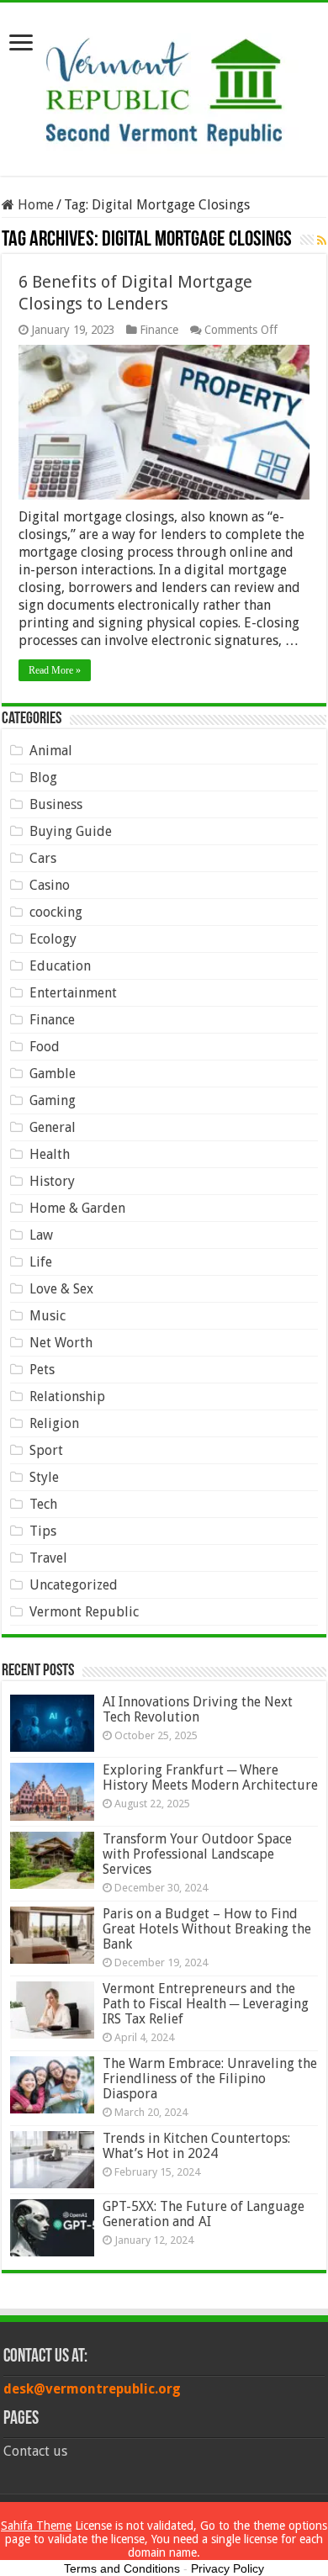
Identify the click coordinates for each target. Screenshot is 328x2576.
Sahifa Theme (36, 2526)
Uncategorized (74, 1585)
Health (50, 1154)
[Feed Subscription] (322, 241)
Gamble (53, 1074)
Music (48, 1316)
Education (60, 966)
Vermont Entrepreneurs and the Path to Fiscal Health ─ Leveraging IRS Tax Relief (206, 2004)
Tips (43, 1531)
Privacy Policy (227, 2568)
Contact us (35, 2451)
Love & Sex (61, 1289)
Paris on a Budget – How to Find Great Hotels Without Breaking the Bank (207, 1929)
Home (34, 205)
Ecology (53, 939)
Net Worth (61, 1343)
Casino (50, 885)
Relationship (67, 1396)
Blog (43, 778)
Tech (43, 1504)
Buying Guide (71, 831)
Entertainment (73, 993)
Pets (42, 1370)
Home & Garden (77, 1208)
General (53, 1127)
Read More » (55, 670)
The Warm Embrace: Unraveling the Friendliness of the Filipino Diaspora (210, 2079)
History (52, 1181)
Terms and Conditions (122, 2568)
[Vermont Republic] (164, 86)
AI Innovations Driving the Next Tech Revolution (198, 1709)
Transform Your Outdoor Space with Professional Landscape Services (197, 1854)
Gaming (53, 1100)
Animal (51, 751)
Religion (54, 1423)
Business (56, 804)
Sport (46, 1450)
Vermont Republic (84, 1612)
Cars (43, 858)
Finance (159, 330)
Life (41, 1262)
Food (45, 1047)
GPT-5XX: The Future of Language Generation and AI (204, 2214)
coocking (56, 912)
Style (44, 1477)
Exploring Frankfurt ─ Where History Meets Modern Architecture (210, 1777)
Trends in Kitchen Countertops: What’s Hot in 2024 (196, 2146)
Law (41, 1235)
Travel (48, 1558)
